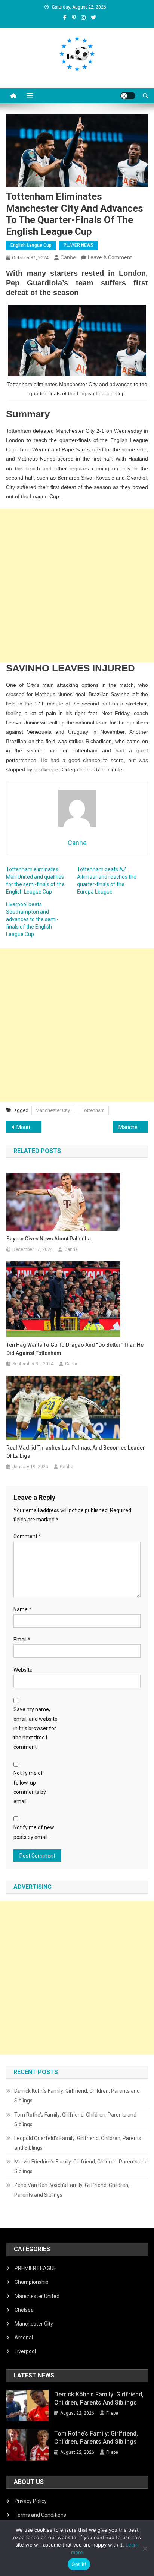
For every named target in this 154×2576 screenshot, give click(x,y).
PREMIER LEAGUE (36, 2268)
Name (22, 1609)
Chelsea (24, 2310)
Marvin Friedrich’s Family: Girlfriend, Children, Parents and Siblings (81, 2166)
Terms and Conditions (40, 2515)
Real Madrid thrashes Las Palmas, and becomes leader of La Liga (76, 1452)
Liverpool (25, 2351)
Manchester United (37, 2296)
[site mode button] (128, 96)
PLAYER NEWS (78, 245)
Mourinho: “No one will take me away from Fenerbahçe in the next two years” (29, 1127)
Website (23, 1670)
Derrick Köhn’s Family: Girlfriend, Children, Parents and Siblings (77, 2096)
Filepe (112, 2413)
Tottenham (93, 1110)
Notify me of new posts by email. (34, 1832)
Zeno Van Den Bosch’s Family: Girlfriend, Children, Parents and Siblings (72, 2190)
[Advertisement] (77, 585)
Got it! (79, 2564)
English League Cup (31, 245)
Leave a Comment (110, 257)
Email (22, 1640)
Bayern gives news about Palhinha (49, 1239)
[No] (145, 2548)
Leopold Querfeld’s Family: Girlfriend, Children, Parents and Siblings (78, 2143)
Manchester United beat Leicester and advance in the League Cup (133, 1127)
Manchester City (53, 1110)
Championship (32, 2282)
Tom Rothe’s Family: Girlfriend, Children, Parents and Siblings (75, 2120)
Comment (27, 1536)
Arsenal (24, 2338)
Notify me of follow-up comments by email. (30, 1787)
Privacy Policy (31, 2501)
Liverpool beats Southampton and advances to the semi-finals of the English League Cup (32, 919)
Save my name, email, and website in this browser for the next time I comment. (36, 1728)
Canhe (68, 257)
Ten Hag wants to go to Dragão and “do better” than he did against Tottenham (75, 1349)
